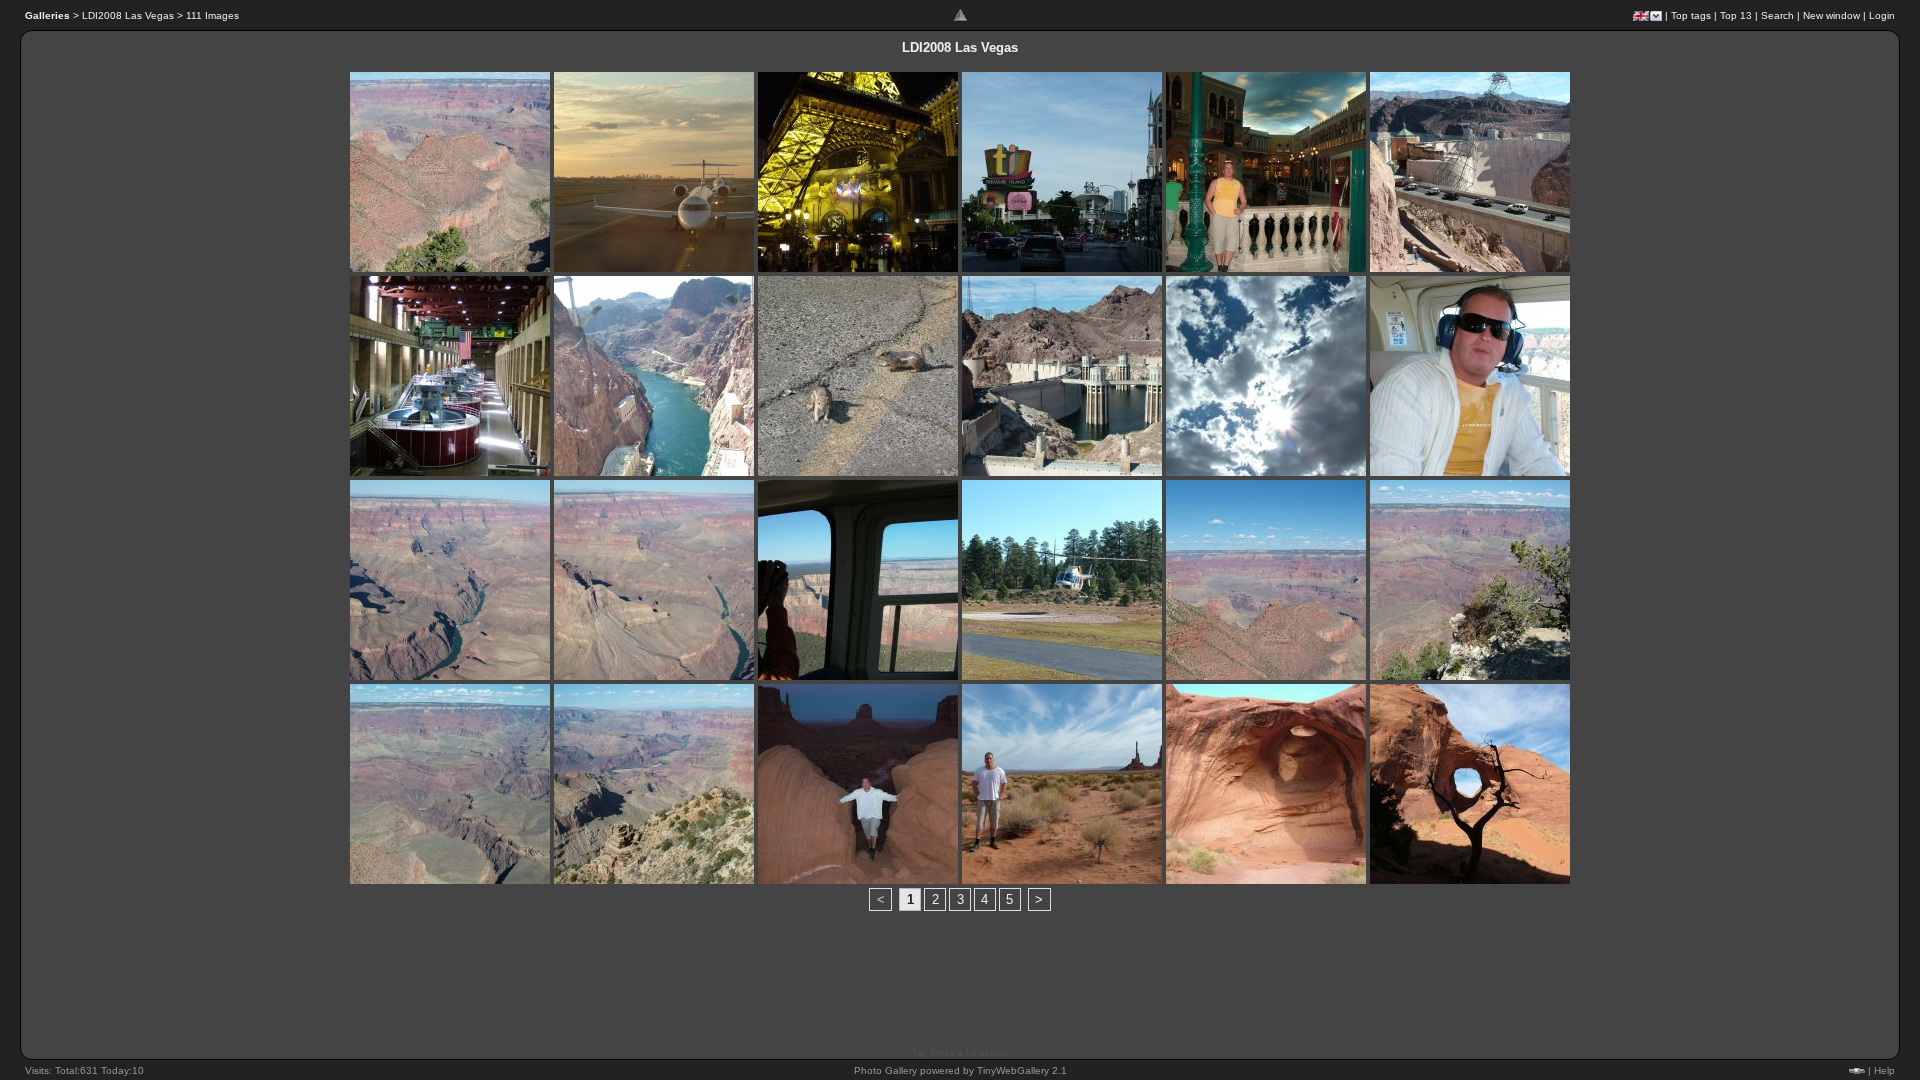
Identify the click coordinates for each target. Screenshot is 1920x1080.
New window (1831, 15)
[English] (1641, 16)
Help (1884, 1070)
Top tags (1691, 15)
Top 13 (1736, 15)
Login (1882, 15)
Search (1777, 15)
